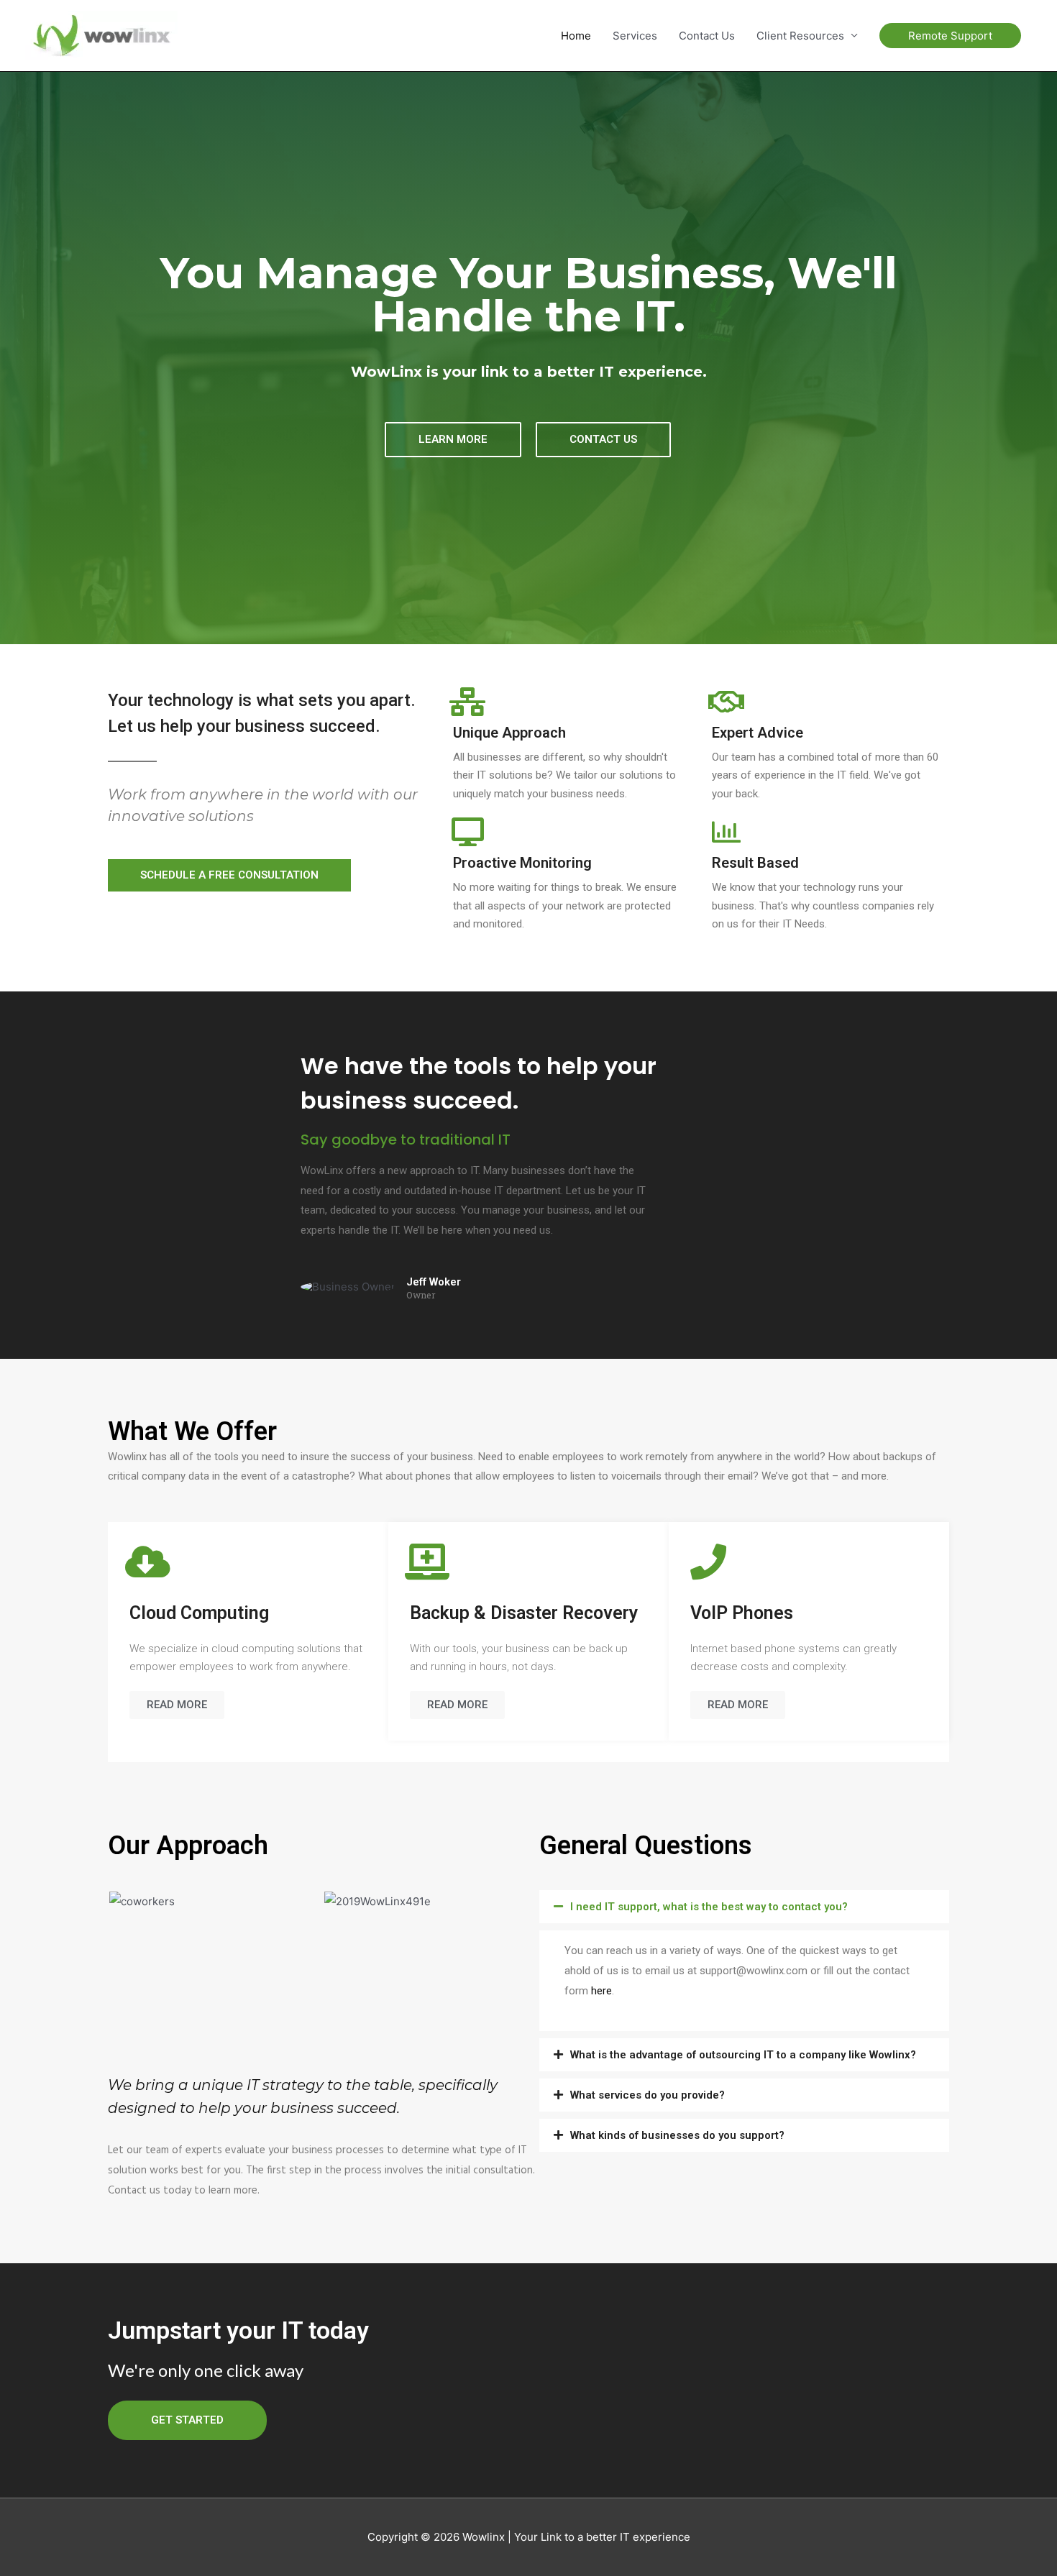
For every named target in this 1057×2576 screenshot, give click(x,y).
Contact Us (707, 36)
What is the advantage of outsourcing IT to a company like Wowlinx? (743, 2055)
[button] (453, 440)
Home (576, 36)
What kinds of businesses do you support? (677, 2135)
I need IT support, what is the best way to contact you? (709, 1907)
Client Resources (800, 36)
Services (635, 36)
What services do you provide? (648, 2095)
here (601, 1991)
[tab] (744, 1907)
